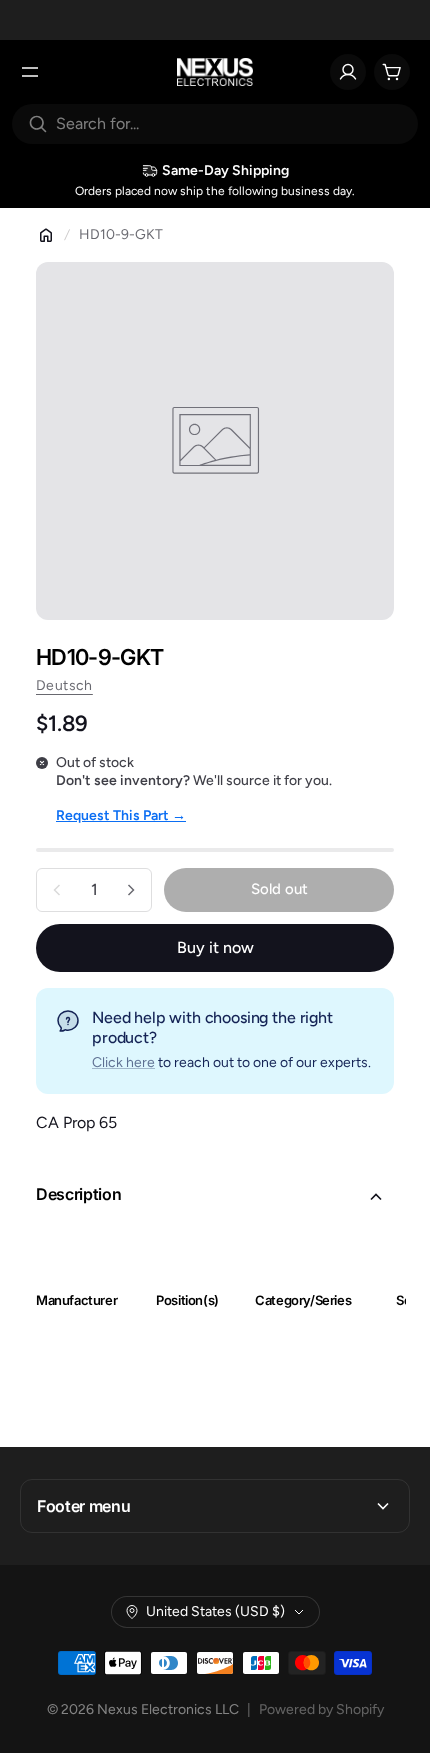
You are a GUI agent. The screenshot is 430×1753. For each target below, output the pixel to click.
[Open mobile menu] (30, 72)
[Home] (46, 235)
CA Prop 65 (76, 1122)
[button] (215, 1197)
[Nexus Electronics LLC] (215, 72)
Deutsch (64, 685)
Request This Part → (121, 815)
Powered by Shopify (321, 1709)
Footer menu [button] (83, 1506)
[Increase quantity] (131, 890)
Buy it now (215, 947)
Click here (123, 1062)
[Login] (348, 72)
